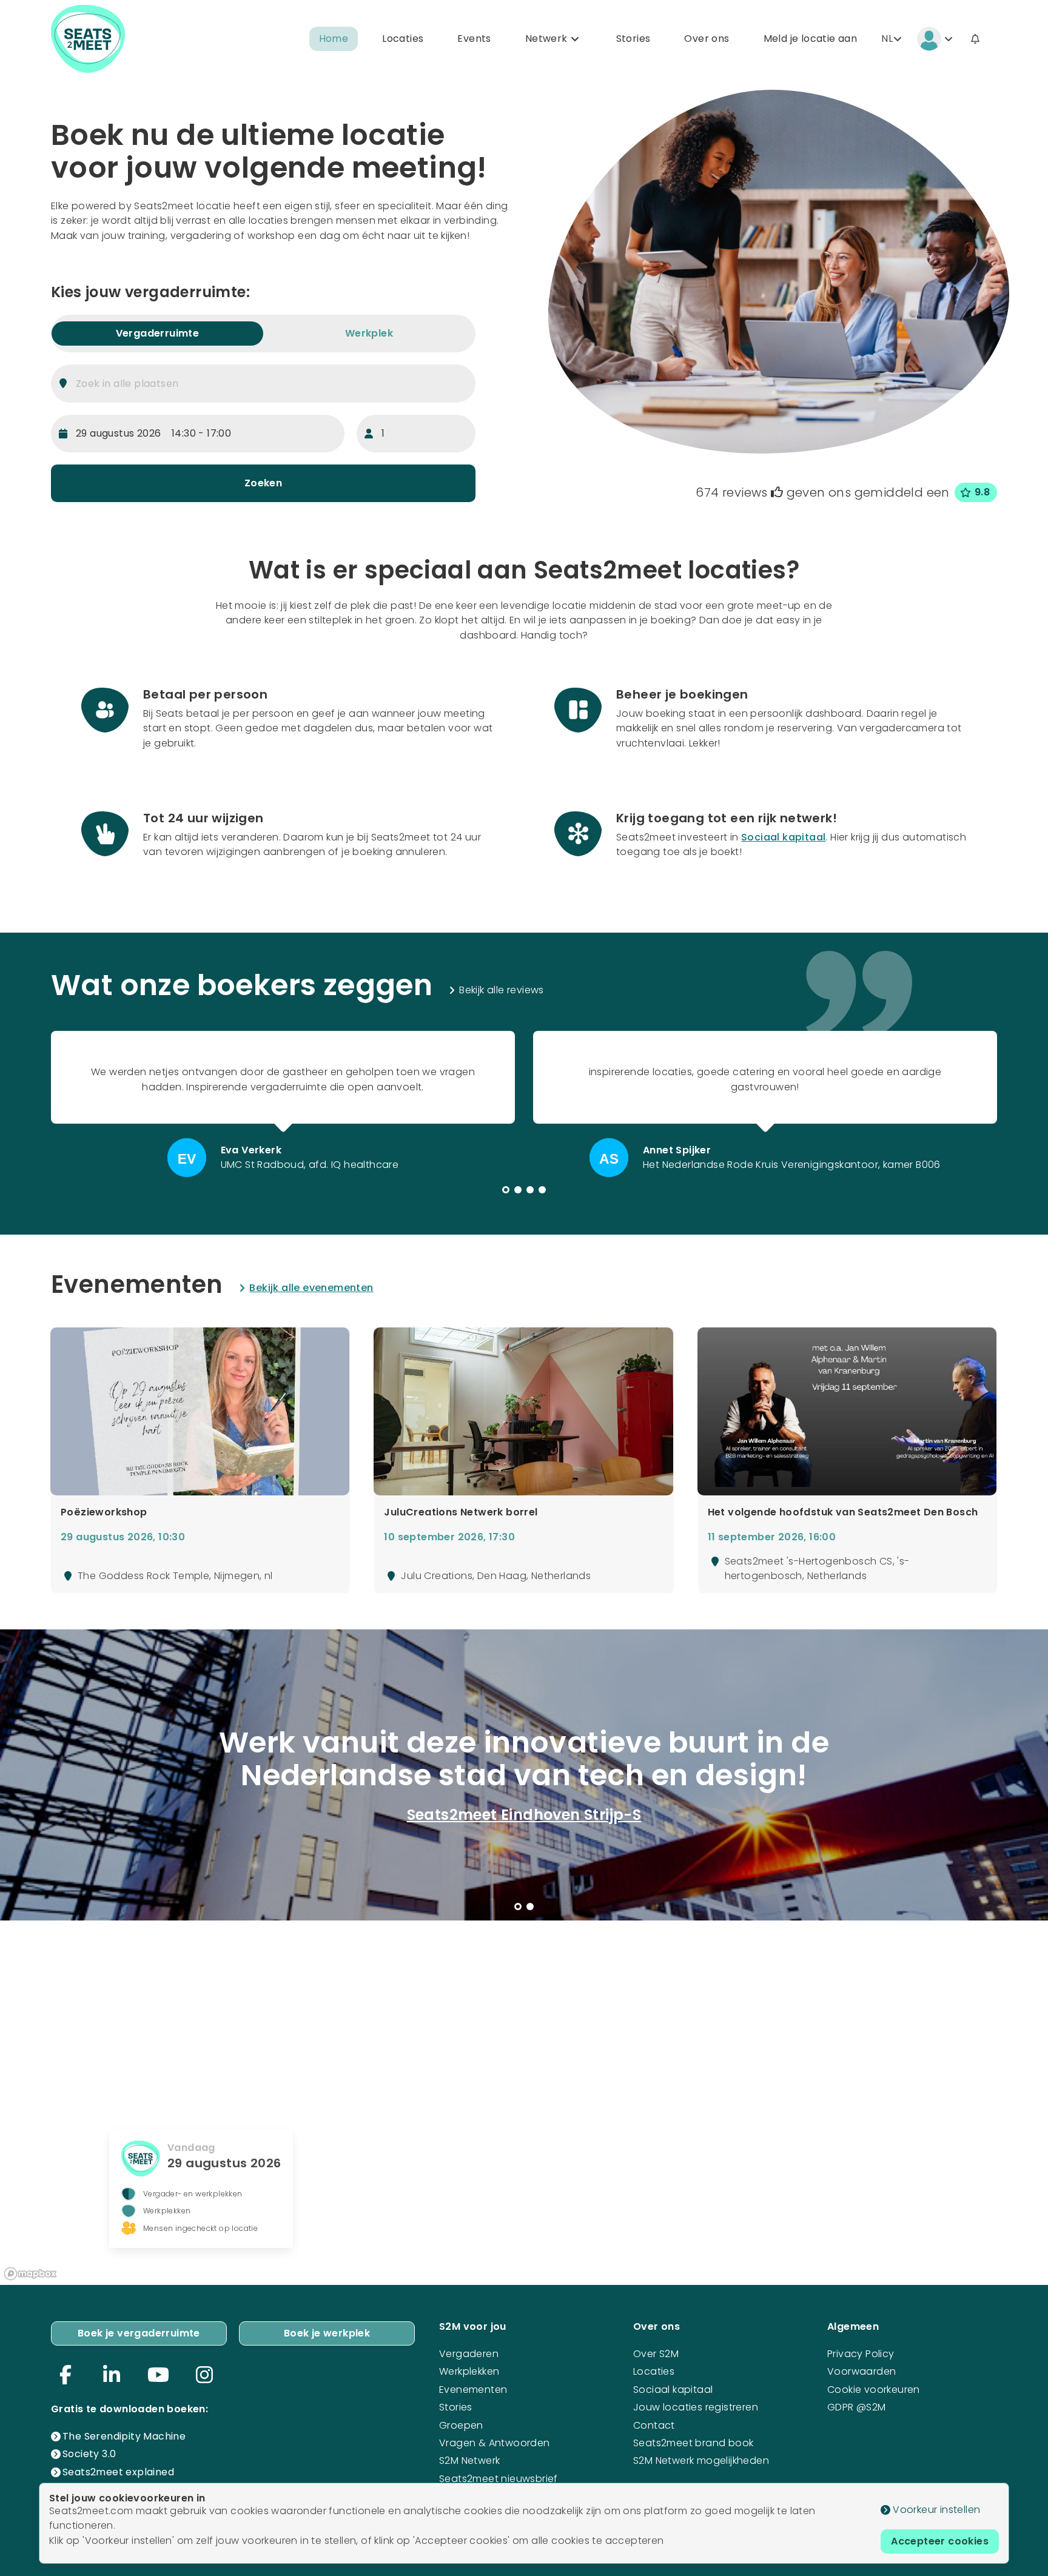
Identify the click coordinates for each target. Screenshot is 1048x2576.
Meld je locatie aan (811, 39)
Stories (633, 39)
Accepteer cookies (940, 2541)
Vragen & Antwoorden (495, 2443)
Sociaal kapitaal (783, 837)
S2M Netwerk (469, 2460)
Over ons (707, 39)
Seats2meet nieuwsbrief (499, 2479)
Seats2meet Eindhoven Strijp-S (524, 1815)
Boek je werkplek (327, 2333)
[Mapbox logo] (30, 2274)
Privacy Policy (861, 2354)
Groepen (461, 2425)
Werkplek (369, 333)
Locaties (403, 39)
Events (474, 39)
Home (334, 39)
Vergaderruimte (158, 333)
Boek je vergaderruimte (139, 2333)
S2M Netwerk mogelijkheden (701, 2460)
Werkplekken (469, 2371)
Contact (654, 2425)
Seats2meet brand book (693, 2443)
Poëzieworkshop (104, 1512)
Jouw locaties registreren (696, 2407)
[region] (524, 2102)
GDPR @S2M (857, 2407)
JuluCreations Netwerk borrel (461, 1512)
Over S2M (656, 2354)
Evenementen (473, 2390)
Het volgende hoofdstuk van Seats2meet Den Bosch (843, 1512)
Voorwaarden (862, 2371)
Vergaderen (469, 2354)
